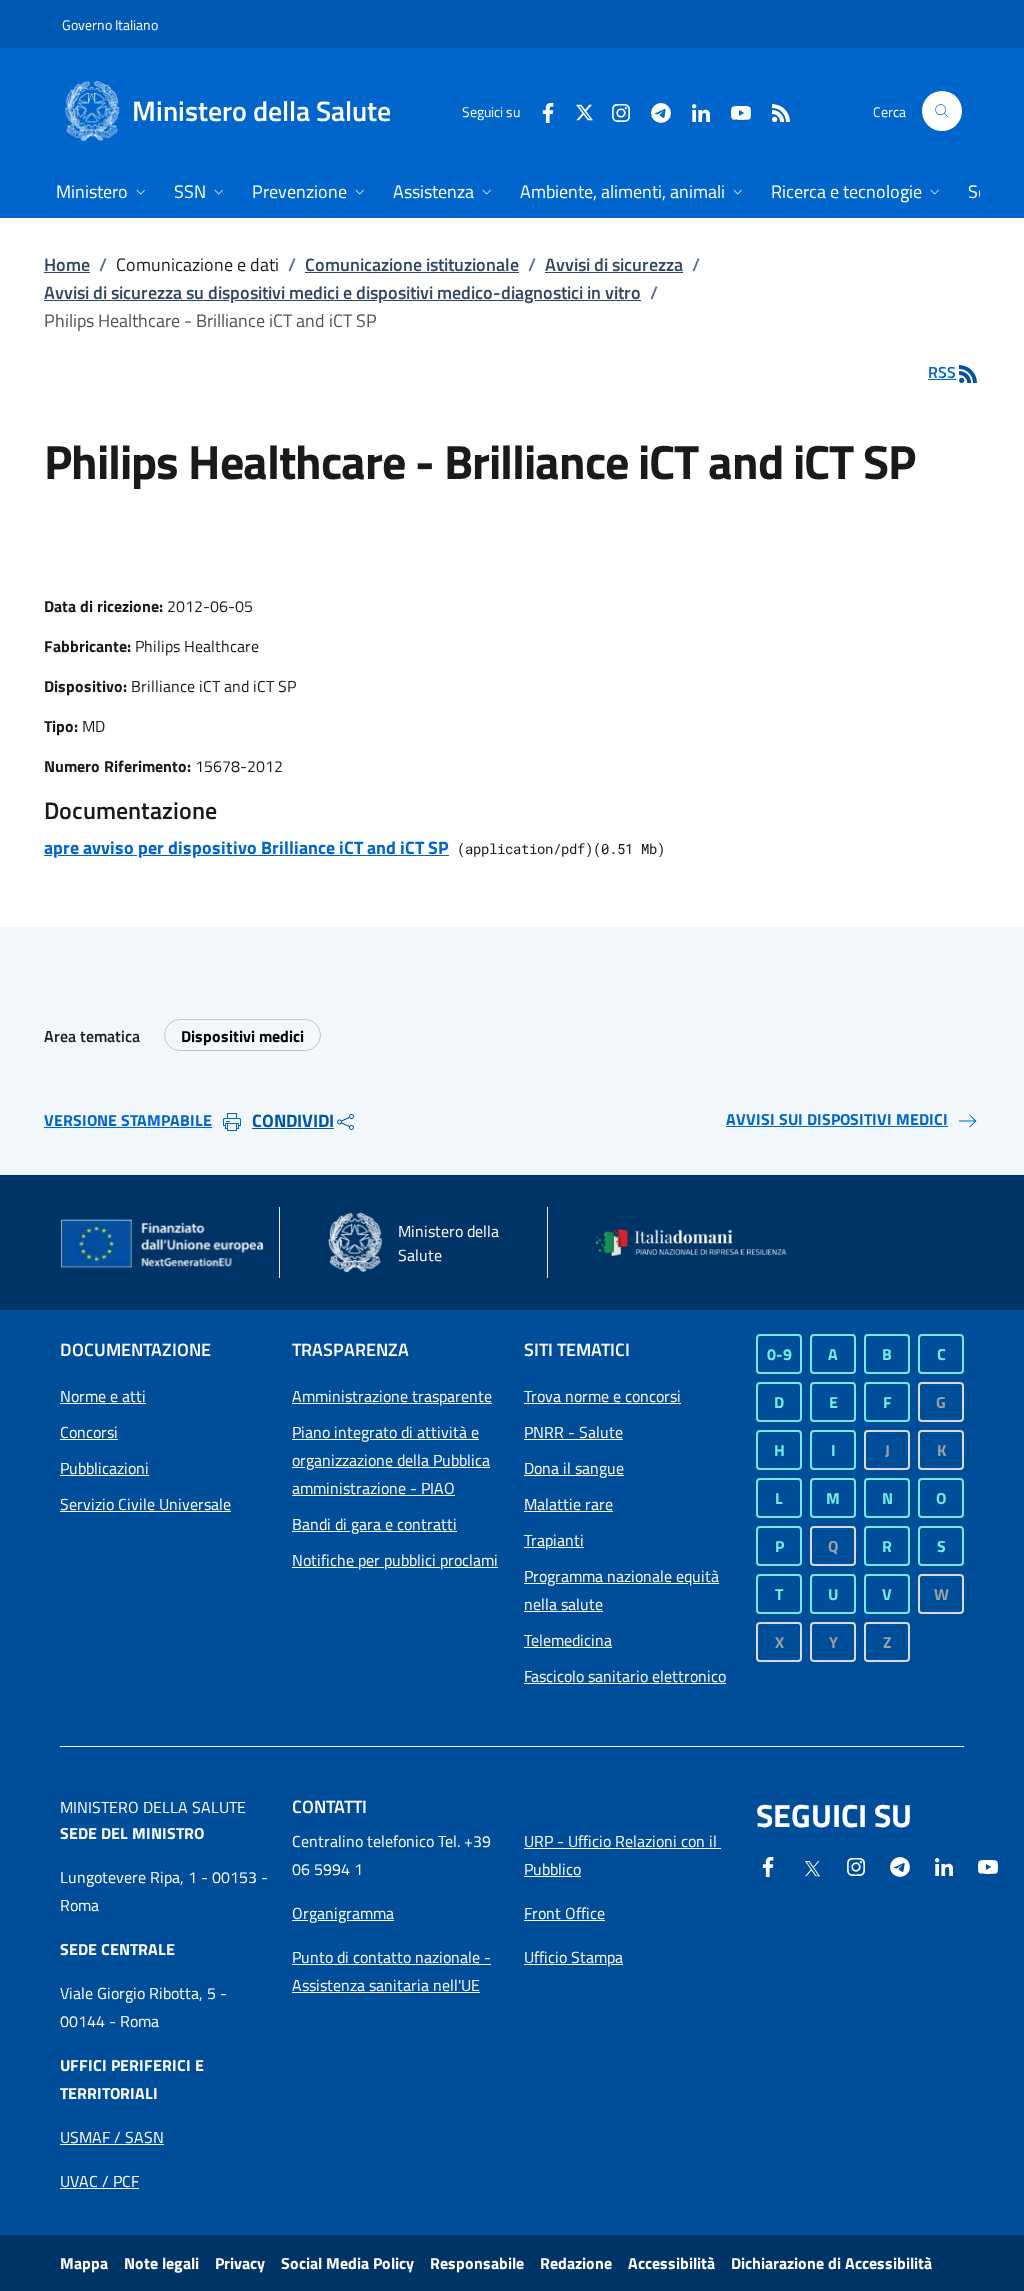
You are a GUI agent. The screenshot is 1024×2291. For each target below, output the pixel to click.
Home (67, 264)
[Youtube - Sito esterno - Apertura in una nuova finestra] (733, 110)
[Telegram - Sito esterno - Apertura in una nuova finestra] (900, 1865)
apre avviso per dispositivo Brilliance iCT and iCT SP (246, 847)
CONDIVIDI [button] (293, 1120)
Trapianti (554, 1540)
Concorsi (89, 1432)
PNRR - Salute (573, 1432)
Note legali (161, 2263)
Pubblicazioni (104, 1468)
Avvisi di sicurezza (614, 264)
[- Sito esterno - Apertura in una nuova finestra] (988, 1865)
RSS (942, 372)
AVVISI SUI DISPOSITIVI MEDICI (837, 1119)
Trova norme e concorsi (602, 1396)
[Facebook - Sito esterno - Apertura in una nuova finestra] (540, 110)
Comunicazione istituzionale (412, 264)
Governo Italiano (110, 24)
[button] (942, 111)
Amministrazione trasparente (392, 1396)
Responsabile (477, 2263)
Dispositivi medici (242, 1036)
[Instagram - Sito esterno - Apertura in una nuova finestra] (613, 110)
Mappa (84, 2263)
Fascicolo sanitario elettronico (625, 1676)
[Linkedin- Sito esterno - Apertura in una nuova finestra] (944, 1865)
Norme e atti (103, 1396)
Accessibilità (671, 2263)
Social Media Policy (347, 2263)
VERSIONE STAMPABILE (128, 1120)
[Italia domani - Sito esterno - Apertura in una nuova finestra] (700, 1243)
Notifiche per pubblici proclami (395, 1560)
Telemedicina (568, 1640)
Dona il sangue (574, 1468)
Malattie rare (568, 1504)
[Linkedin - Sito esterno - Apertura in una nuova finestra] (693, 110)
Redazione (576, 2263)
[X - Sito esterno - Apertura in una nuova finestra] (584, 110)
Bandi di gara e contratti (374, 1524)
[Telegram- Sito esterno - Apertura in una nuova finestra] (653, 110)
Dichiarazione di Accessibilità (831, 2263)
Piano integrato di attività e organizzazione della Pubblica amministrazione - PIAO (391, 1460)
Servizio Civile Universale (145, 1504)
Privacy (240, 2263)
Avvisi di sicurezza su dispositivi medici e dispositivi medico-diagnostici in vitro (342, 292)
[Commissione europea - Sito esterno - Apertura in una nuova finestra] (163, 1245)
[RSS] (773, 110)
